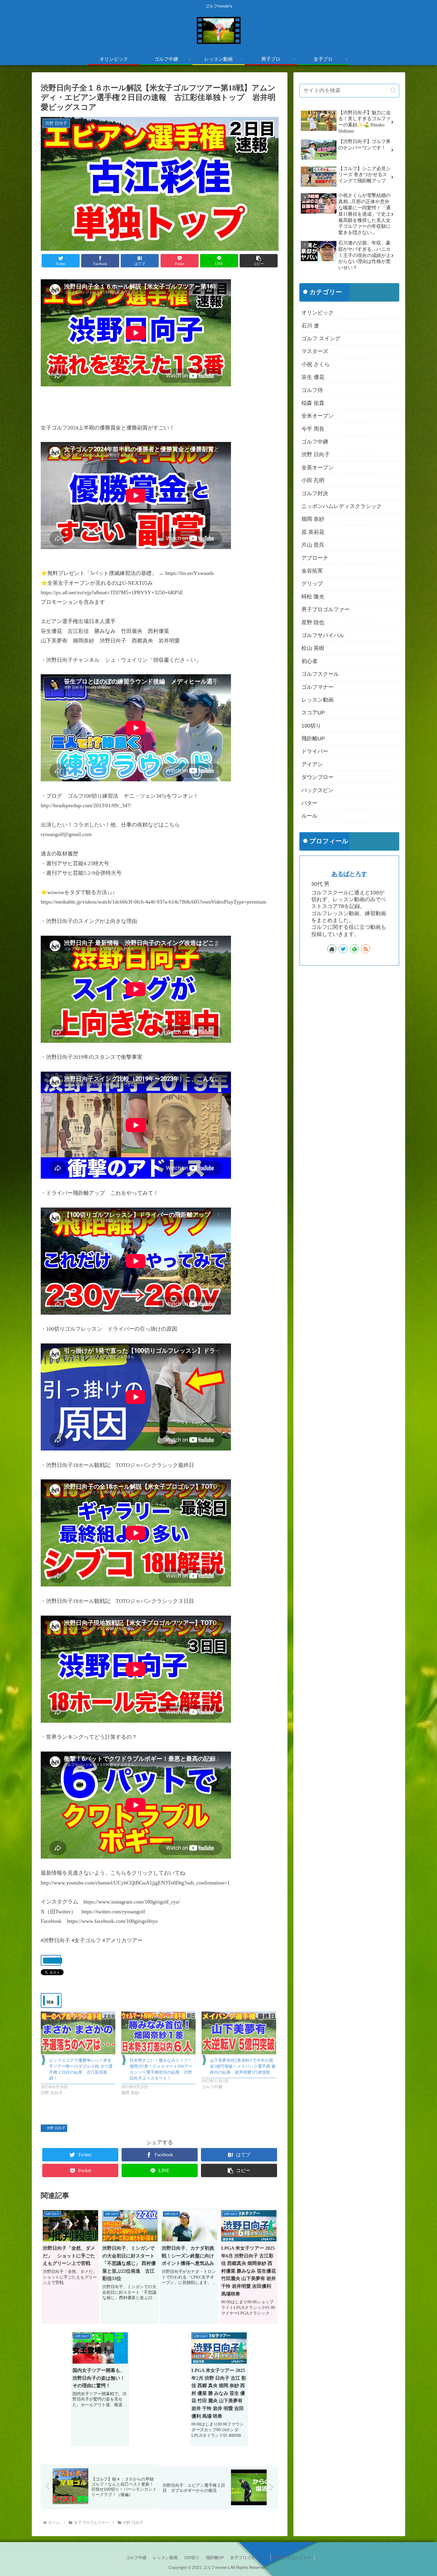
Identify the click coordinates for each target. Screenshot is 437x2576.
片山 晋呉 (313, 545)
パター (309, 803)
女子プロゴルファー (249, 2558)
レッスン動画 (317, 700)
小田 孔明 (313, 480)
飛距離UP (313, 739)
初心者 (309, 661)
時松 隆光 (313, 597)
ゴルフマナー (317, 687)
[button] (259, 261)
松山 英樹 (313, 648)
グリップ (312, 584)
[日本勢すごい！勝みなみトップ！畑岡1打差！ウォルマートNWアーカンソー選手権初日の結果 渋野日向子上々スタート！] (159, 2033)
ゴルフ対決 (315, 493)
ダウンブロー (317, 777)
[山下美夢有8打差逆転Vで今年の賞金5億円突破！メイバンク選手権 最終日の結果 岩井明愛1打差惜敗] (239, 2033)
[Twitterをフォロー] (343, 949)
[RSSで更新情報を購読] (366, 949)
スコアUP (313, 713)
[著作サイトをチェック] (332, 949)
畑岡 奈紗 (313, 519)
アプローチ (315, 558)
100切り (311, 726)
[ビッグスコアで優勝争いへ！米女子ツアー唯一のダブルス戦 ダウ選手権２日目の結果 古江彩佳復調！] (78, 2033)
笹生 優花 (313, 377)
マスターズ (315, 351)
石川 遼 (310, 326)
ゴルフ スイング (321, 338)
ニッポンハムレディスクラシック (342, 506)
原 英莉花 (313, 532)
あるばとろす (349, 874)
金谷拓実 (312, 571)
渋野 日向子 (56, 2128)
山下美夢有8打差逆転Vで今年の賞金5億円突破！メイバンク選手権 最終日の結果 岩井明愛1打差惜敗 (243, 2066)
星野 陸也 (313, 623)
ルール (309, 816)
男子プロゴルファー (326, 609)
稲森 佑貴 (313, 403)
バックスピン (317, 790)
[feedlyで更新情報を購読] (354, 949)
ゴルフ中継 (315, 442)
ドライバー (315, 751)
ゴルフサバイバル (323, 635)
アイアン (312, 764)
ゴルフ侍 (312, 390)
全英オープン (317, 468)
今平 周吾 (313, 429)
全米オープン (317, 416)
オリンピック (317, 313)
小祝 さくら (316, 364)
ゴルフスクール (320, 674)
